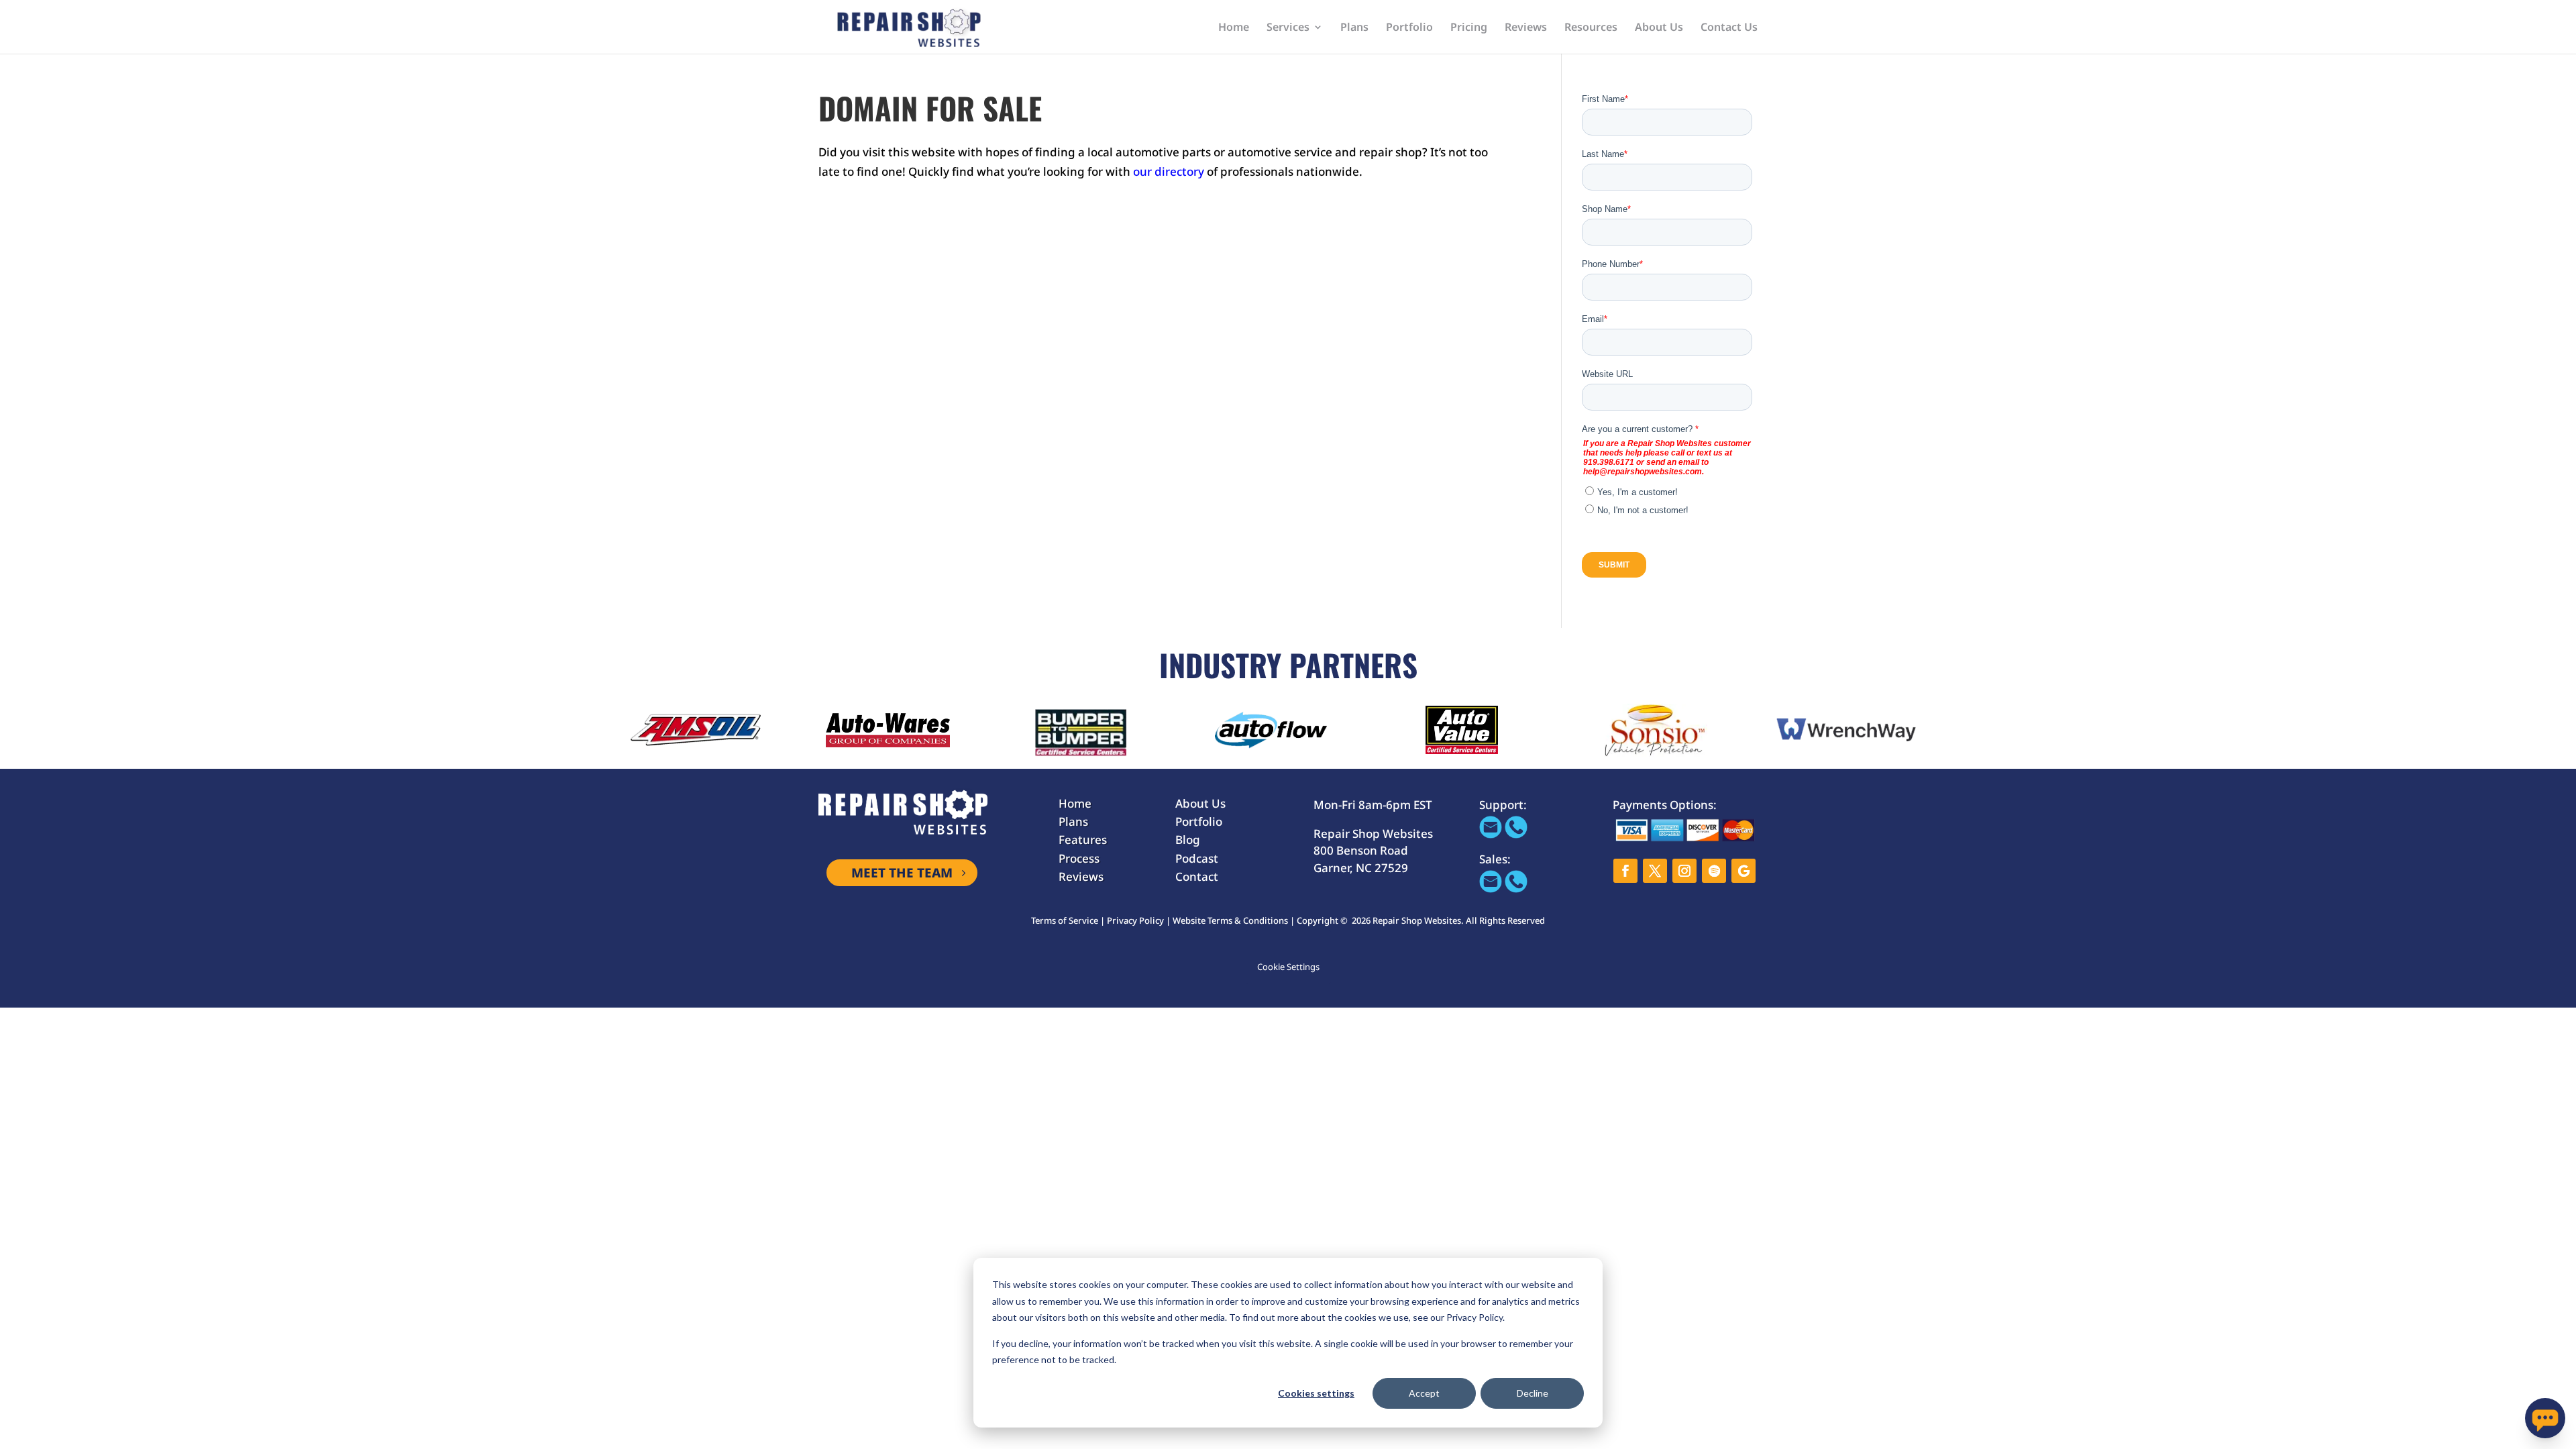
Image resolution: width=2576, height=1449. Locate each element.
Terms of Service (1065, 920)
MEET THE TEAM (902, 873)
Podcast (1197, 858)
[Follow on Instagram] (1684, 871)
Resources (1591, 28)
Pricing (1469, 28)
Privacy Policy (1135, 920)
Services (1288, 28)
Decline (1533, 1393)
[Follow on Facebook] (1625, 871)
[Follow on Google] (1743, 871)
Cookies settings (1316, 1393)
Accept (1424, 1393)
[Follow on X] (1655, 871)
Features (1083, 840)
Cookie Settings (1288, 967)
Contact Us (1729, 28)
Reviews (1526, 28)
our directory (1169, 171)
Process (1079, 858)
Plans (1354, 28)
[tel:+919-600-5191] (1516, 834)
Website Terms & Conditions (1230, 920)
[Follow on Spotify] (1714, 871)
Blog (1188, 840)
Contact (1197, 876)
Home (1234, 28)
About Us (1659, 28)
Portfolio (1409, 28)
